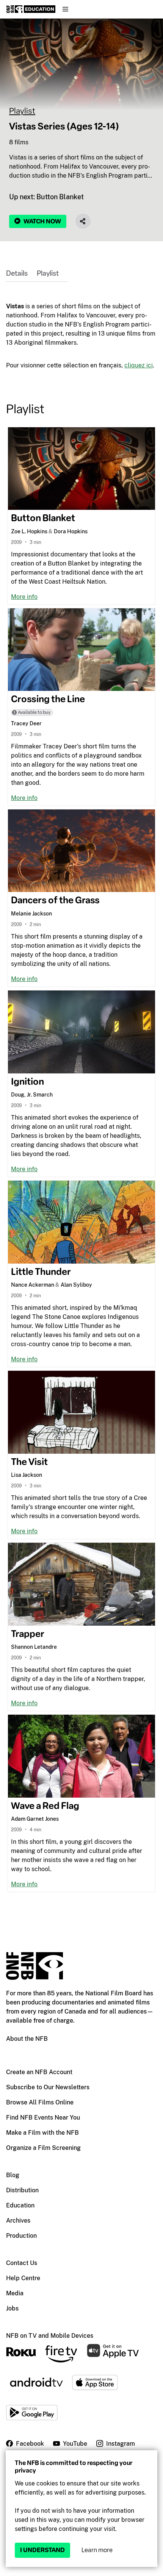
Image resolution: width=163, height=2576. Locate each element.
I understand (42, 2550)
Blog (13, 2175)
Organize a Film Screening (43, 2148)
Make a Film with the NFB (42, 2133)
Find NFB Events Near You (43, 2118)
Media (15, 2293)
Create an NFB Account (39, 2072)
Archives (18, 2221)
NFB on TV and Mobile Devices (50, 2336)
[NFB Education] (31, 9)
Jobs (12, 2308)
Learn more (97, 2550)
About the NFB (27, 2039)
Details (17, 273)
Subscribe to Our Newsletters (48, 2087)
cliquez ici (139, 365)
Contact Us (22, 2263)
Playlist (22, 111)
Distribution (22, 2190)
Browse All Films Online (40, 2102)
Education (20, 2205)
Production (21, 2236)
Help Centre (23, 2278)
